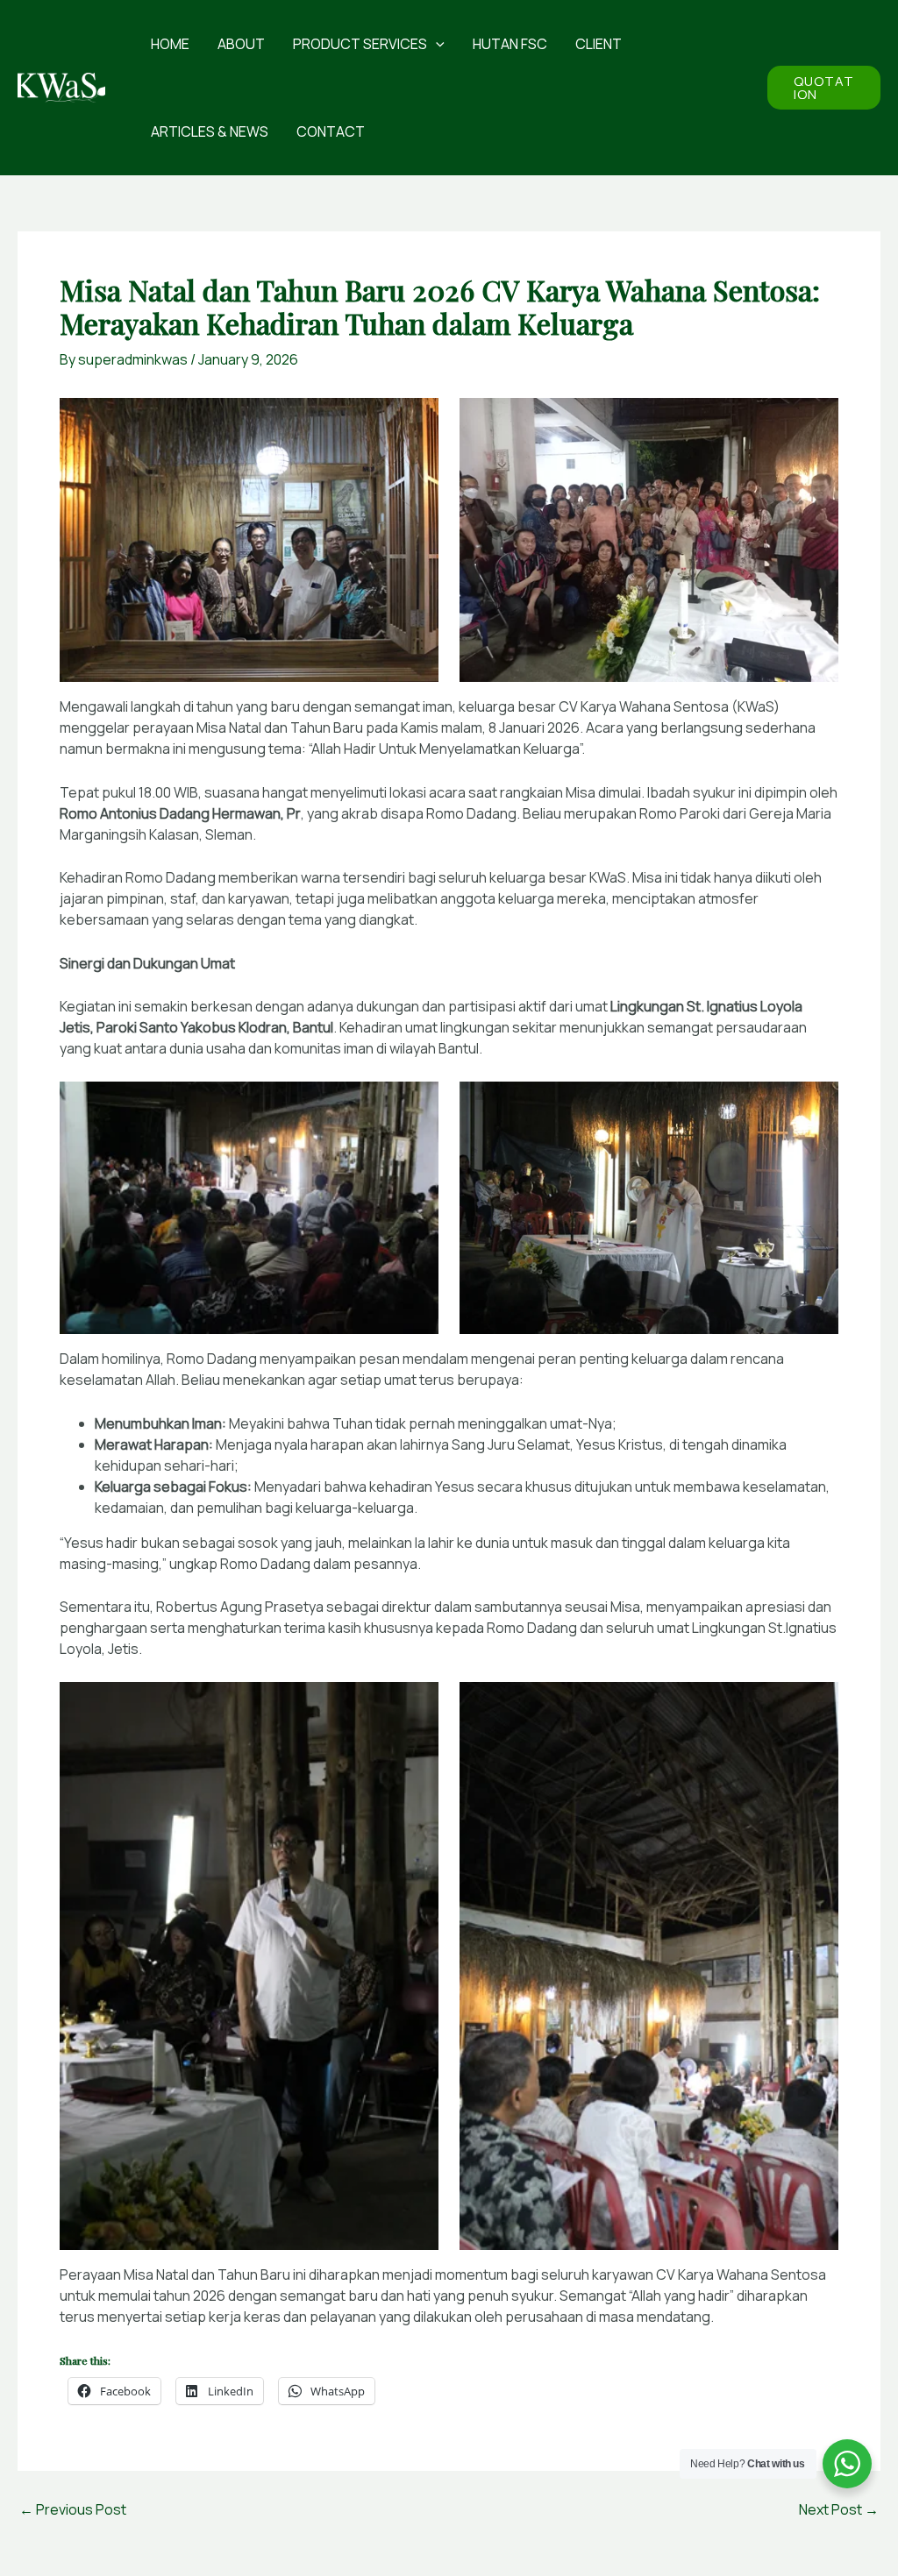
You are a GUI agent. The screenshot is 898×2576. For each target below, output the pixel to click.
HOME (170, 44)
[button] (436, 44)
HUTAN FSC (510, 44)
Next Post (839, 2509)
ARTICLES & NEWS (210, 131)
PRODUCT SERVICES (360, 44)
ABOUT (241, 44)
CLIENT (599, 44)
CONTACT (331, 131)
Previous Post (73, 2509)
